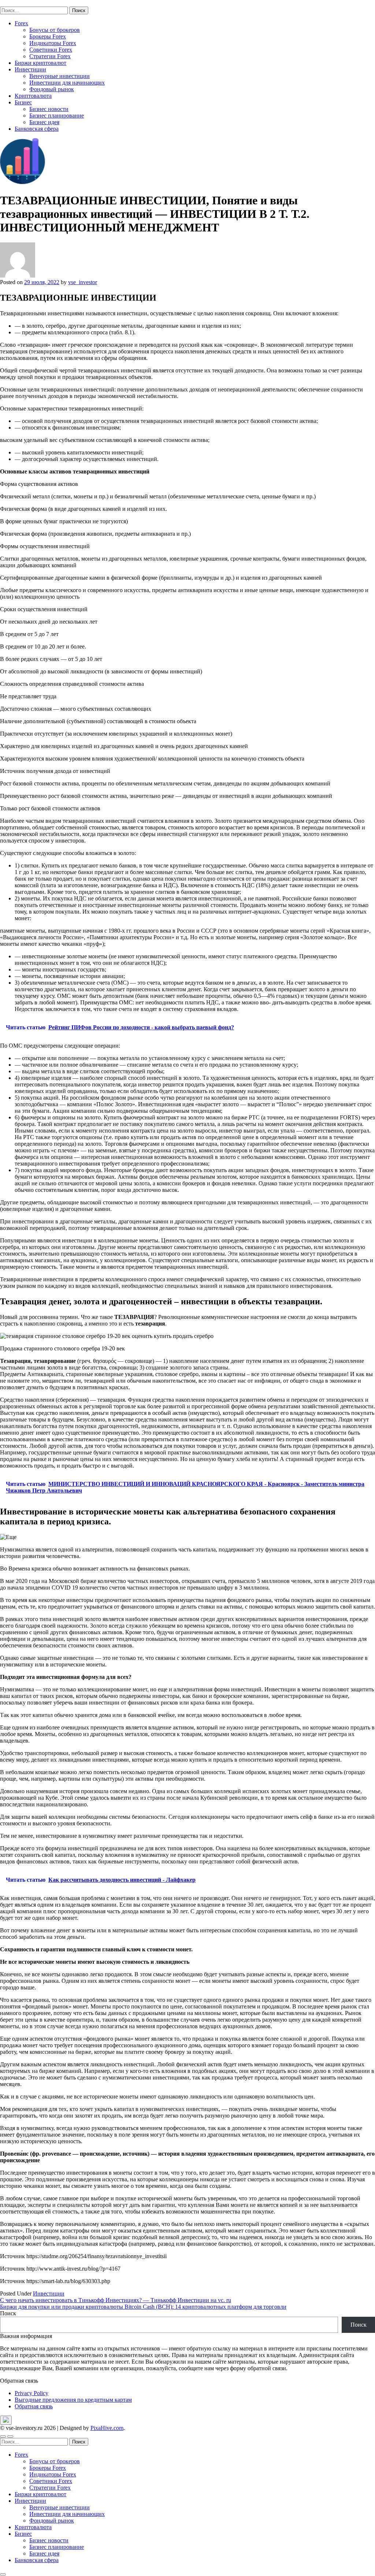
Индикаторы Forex (53, 43)
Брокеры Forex (48, 36)
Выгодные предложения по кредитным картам (73, 2400)
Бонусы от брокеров (55, 30)
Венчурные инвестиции (60, 76)
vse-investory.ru (18, 3)
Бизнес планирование (57, 116)
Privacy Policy (31, 2393)
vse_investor (83, 282)
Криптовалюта (33, 96)
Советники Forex (51, 50)
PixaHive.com (107, 2428)
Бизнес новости (49, 109)
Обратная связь (34, 2406)
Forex (21, 23)
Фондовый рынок (52, 89)
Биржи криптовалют (40, 63)
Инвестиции (30, 69)
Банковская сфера (37, 129)
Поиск (8, 2313)
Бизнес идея (44, 122)
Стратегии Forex (50, 56)
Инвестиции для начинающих (67, 83)
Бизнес (23, 102)
